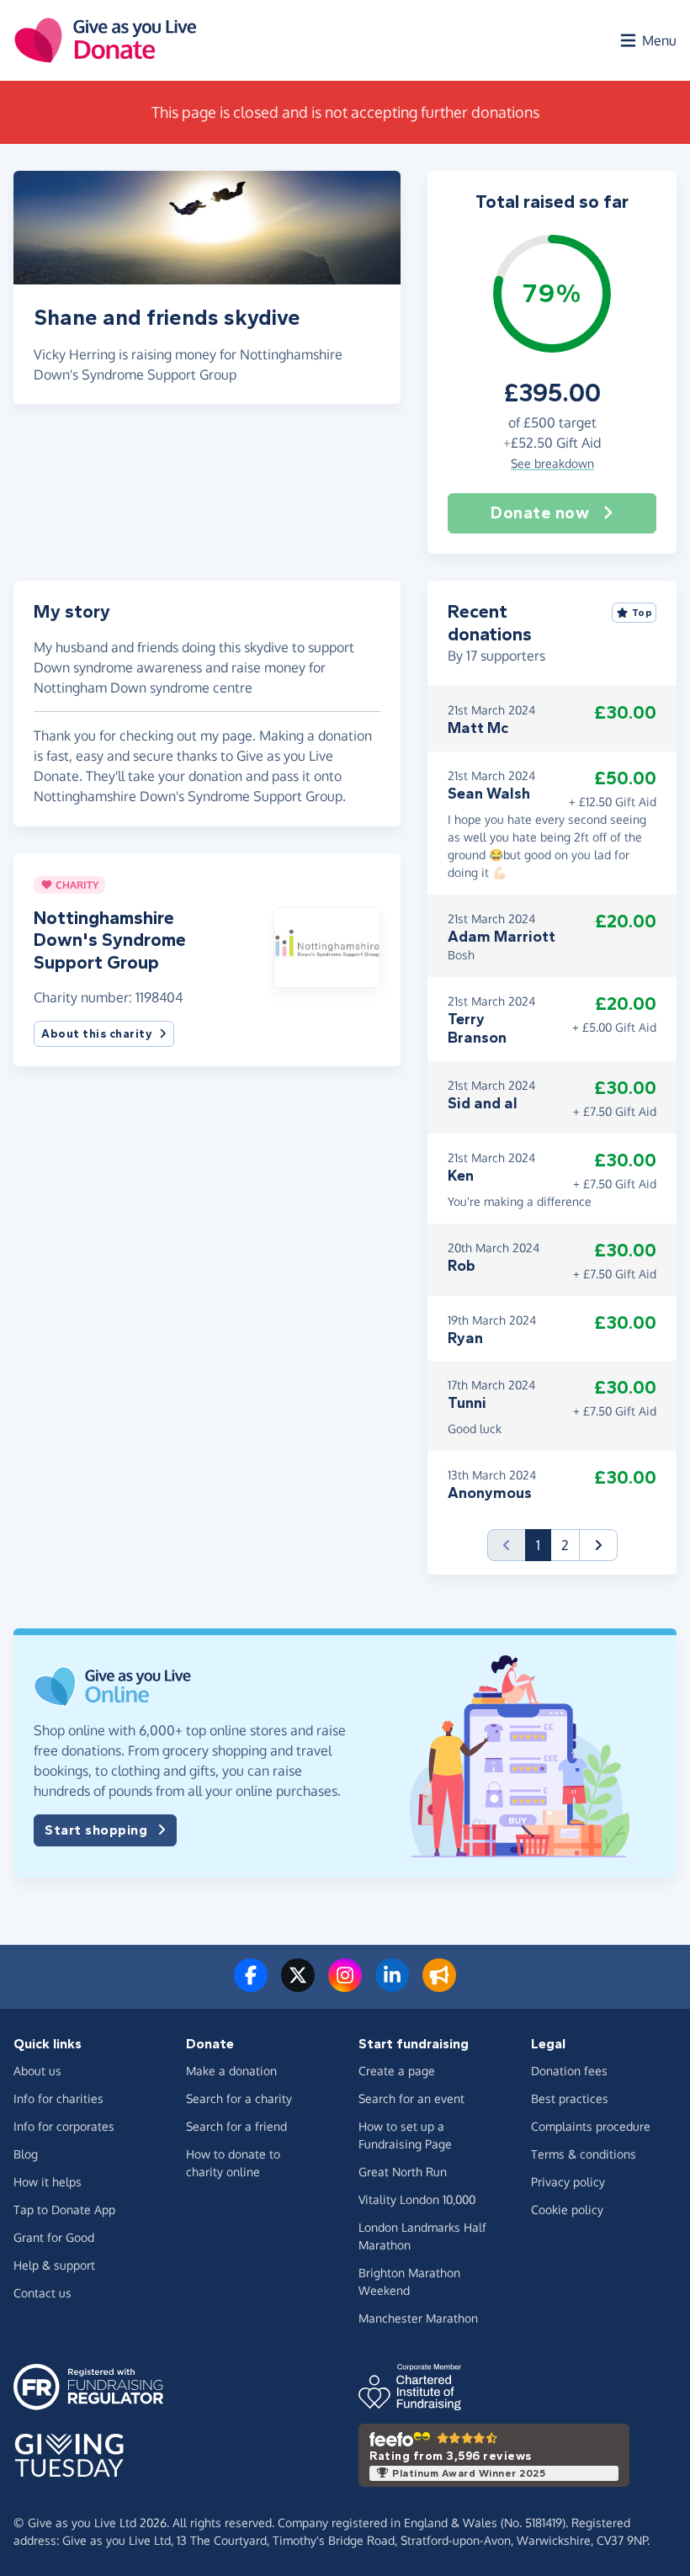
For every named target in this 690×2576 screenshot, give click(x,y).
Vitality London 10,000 (417, 2199)
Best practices (570, 2098)
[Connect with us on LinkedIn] (392, 1985)
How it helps (48, 2182)
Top (642, 613)
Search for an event (411, 2098)
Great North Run (403, 2172)
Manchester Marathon (418, 2318)
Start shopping (96, 1830)
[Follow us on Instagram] (345, 1985)
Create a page (397, 2071)
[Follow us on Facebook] (251, 1985)
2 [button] (565, 1545)
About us (37, 2071)
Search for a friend (236, 2126)
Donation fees (569, 2071)
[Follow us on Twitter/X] (298, 1985)
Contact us (42, 2293)
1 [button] (544, 1545)
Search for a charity (239, 2098)
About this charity (97, 1034)
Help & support (54, 2265)
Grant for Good (54, 2237)
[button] (327, 946)
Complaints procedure (591, 2126)
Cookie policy (567, 2210)
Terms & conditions (584, 2154)
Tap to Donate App (64, 2210)
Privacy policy (568, 2182)
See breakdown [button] (552, 463)
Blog (26, 2154)
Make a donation (231, 2071)
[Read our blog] (439, 1985)
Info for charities (58, 2098)
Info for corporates (64, 2126)
